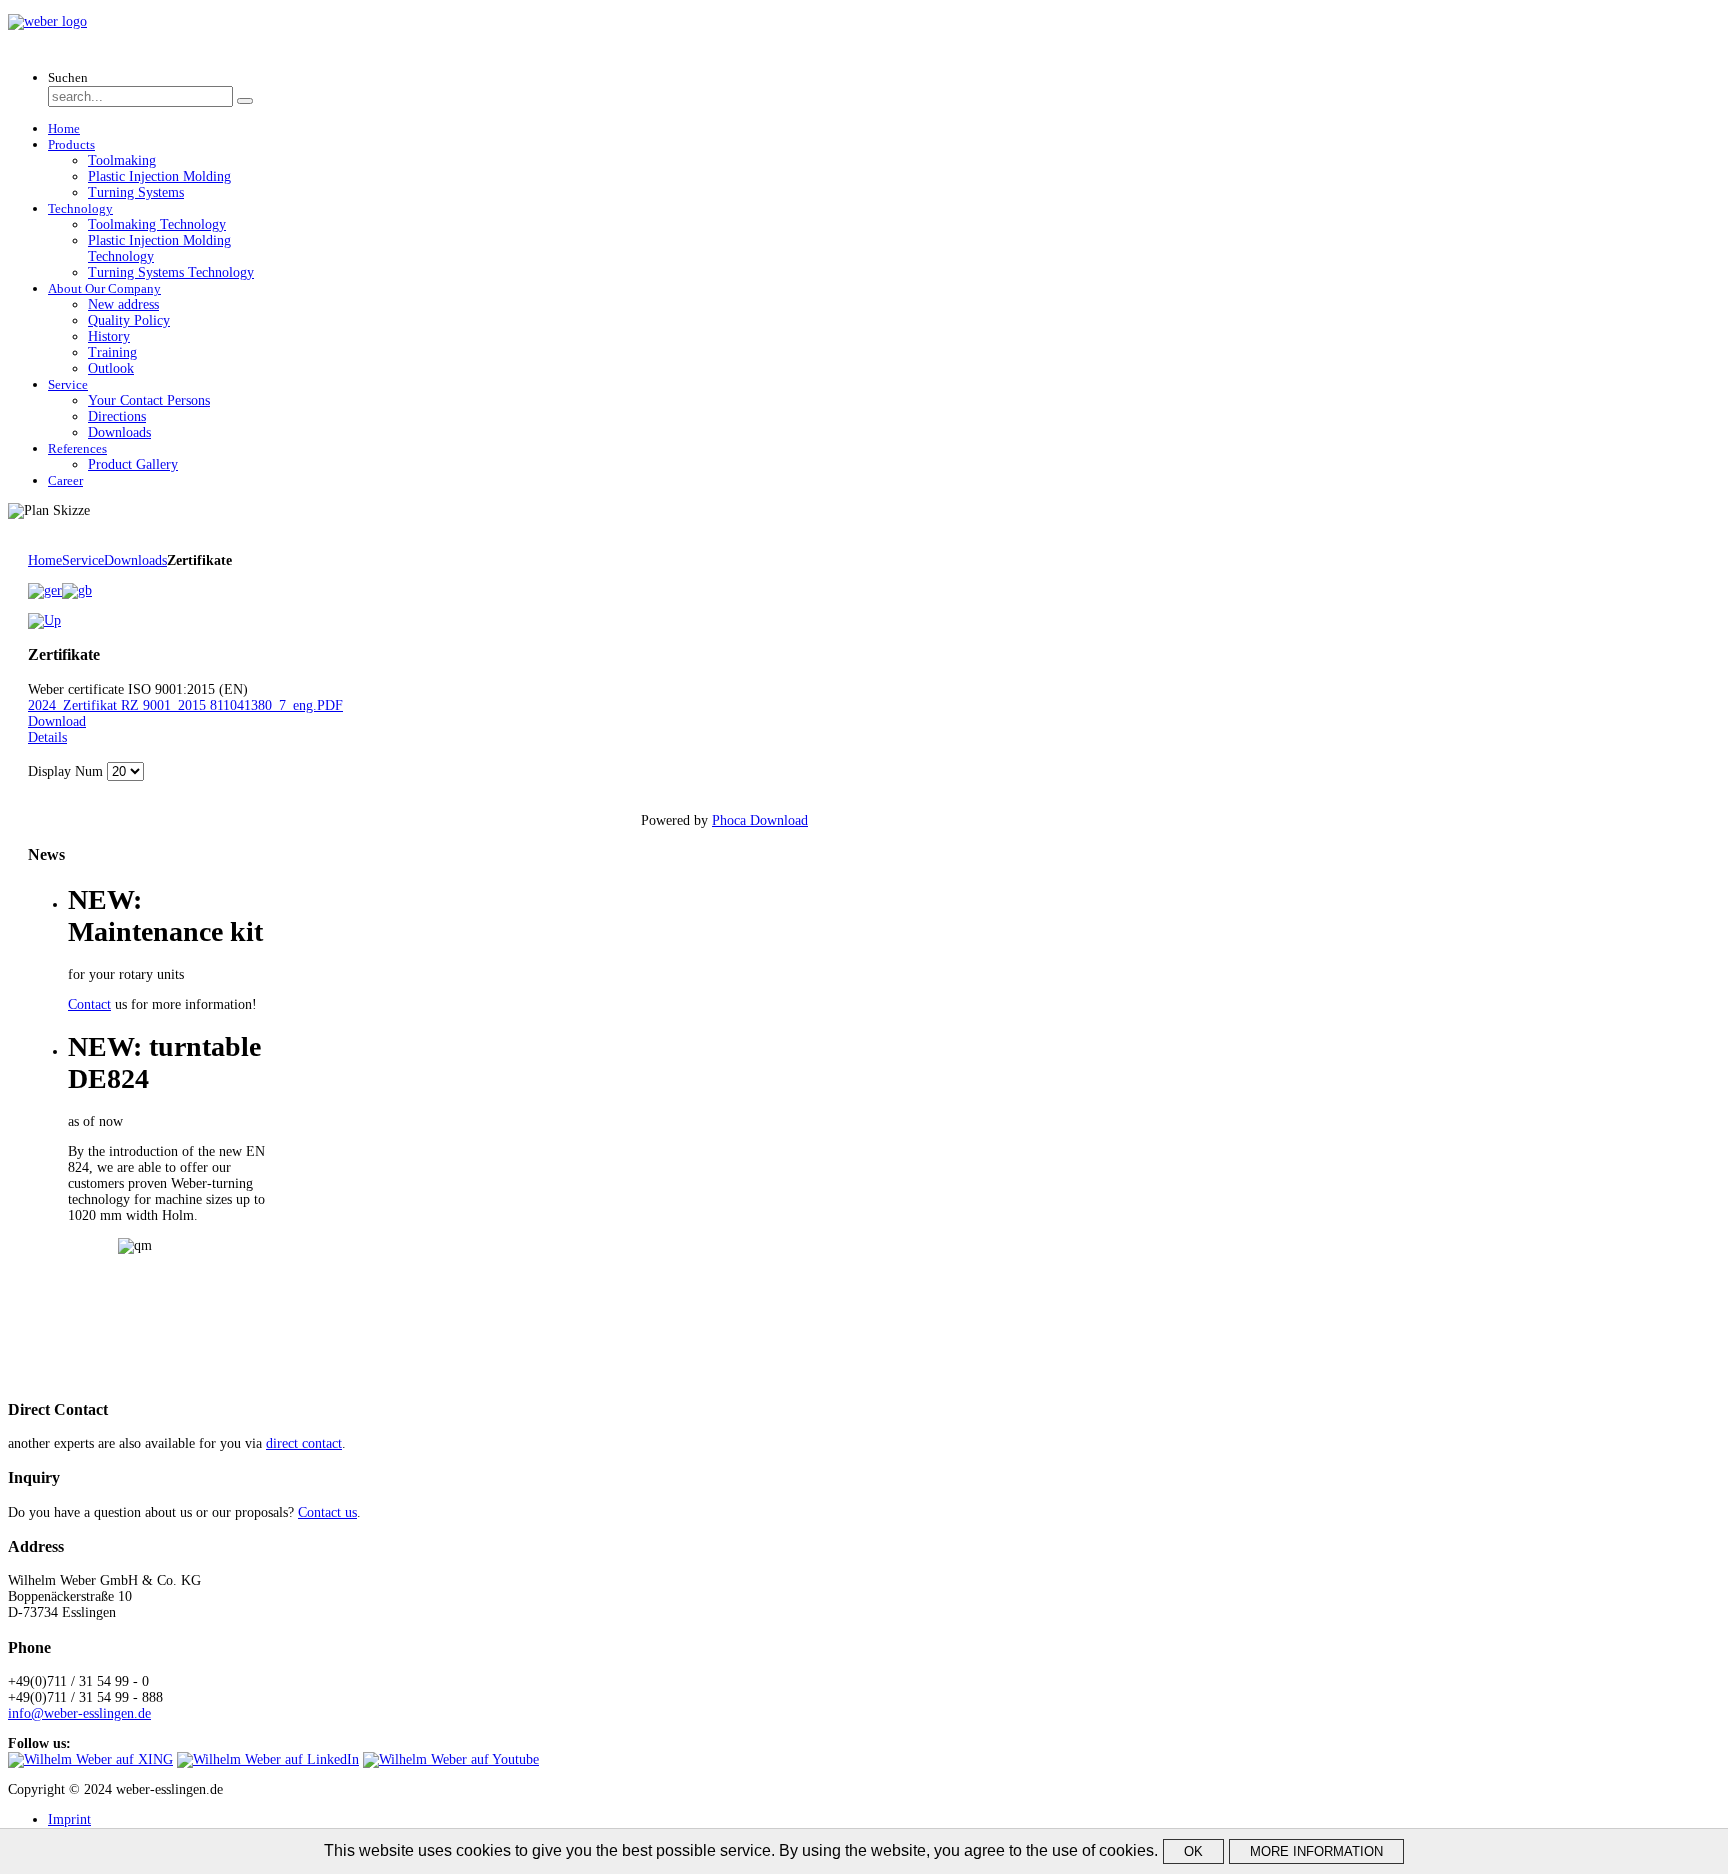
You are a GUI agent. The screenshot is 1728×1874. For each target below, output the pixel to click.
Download (57, 721)
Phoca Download (760, 820)
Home (45, 560)
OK (1193, 1851)
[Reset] (245, 101)
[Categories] (44, 620)
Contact (89, 1004)
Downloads (135, 560)
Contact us (327, 1512)
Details (47, 737)
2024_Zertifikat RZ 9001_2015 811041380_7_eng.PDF (185, 705)
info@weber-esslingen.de (79, 1713)
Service (83, 560)
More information (1316, 1851)
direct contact (304, 1443)
